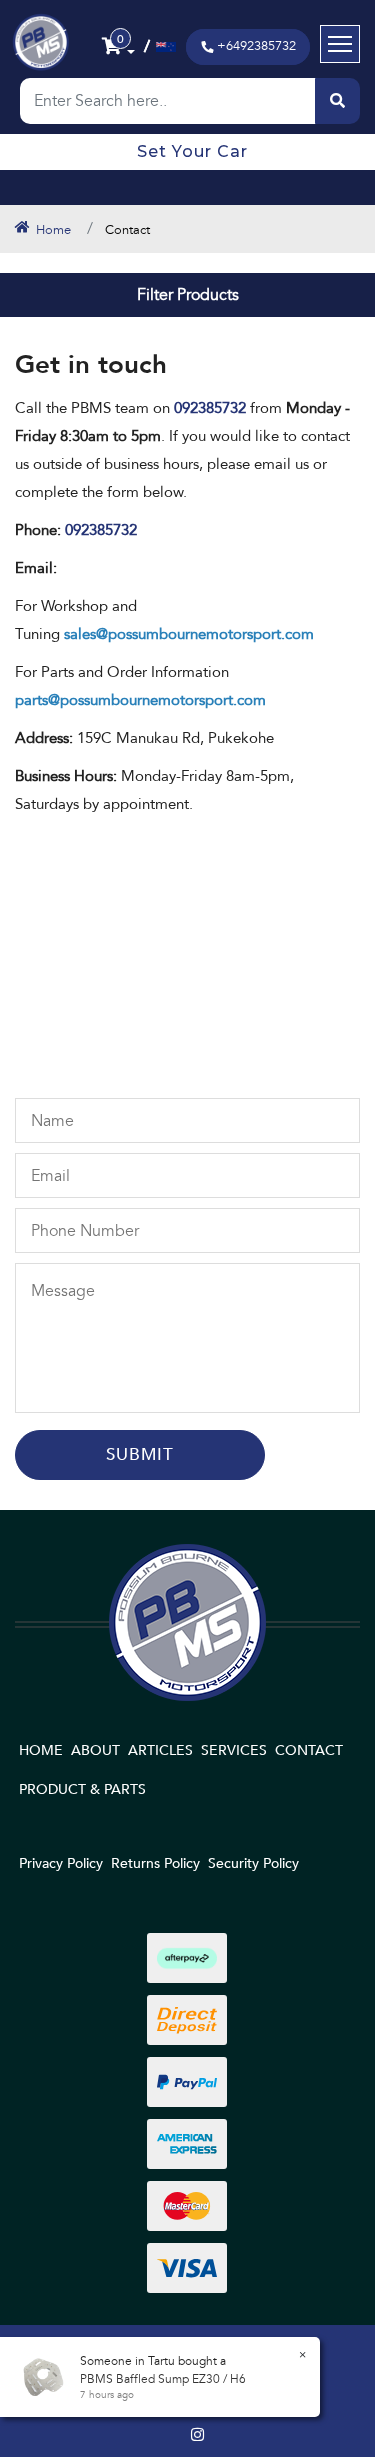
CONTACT (309, 1750)
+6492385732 (256, 46)
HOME (41, 1750)
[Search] (337, 101)
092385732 (101, 530)
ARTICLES (160, 1750)
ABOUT (95, 1750)
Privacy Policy (61, 1863)
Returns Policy (155, 1863)
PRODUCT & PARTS (82, 1789)
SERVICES (234, 1750)
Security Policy (253, 1863)
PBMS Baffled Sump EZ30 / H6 (163, 2379)
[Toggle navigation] (340, 44)
